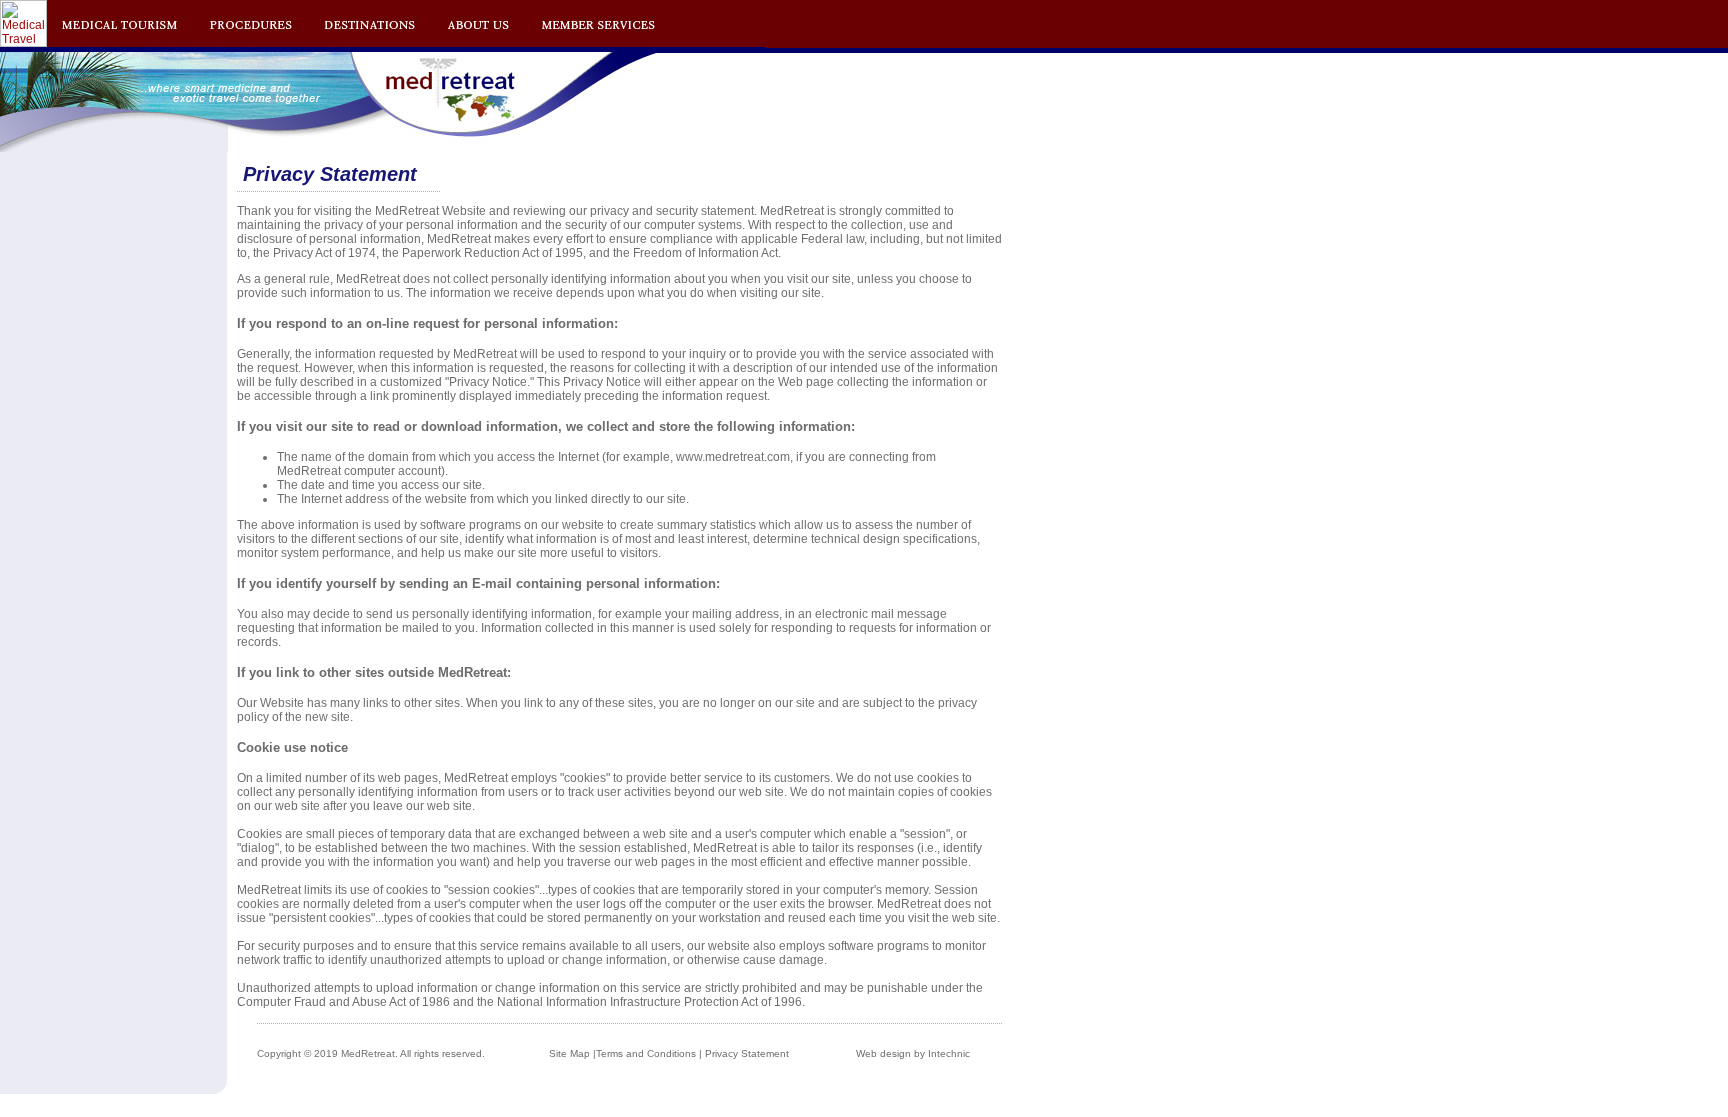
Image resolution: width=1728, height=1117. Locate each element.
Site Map (569, 1053)
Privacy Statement (747, 1053)
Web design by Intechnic (913, 1053)
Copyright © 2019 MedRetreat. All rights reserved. (371, 1053)
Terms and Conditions (646, 1053)
